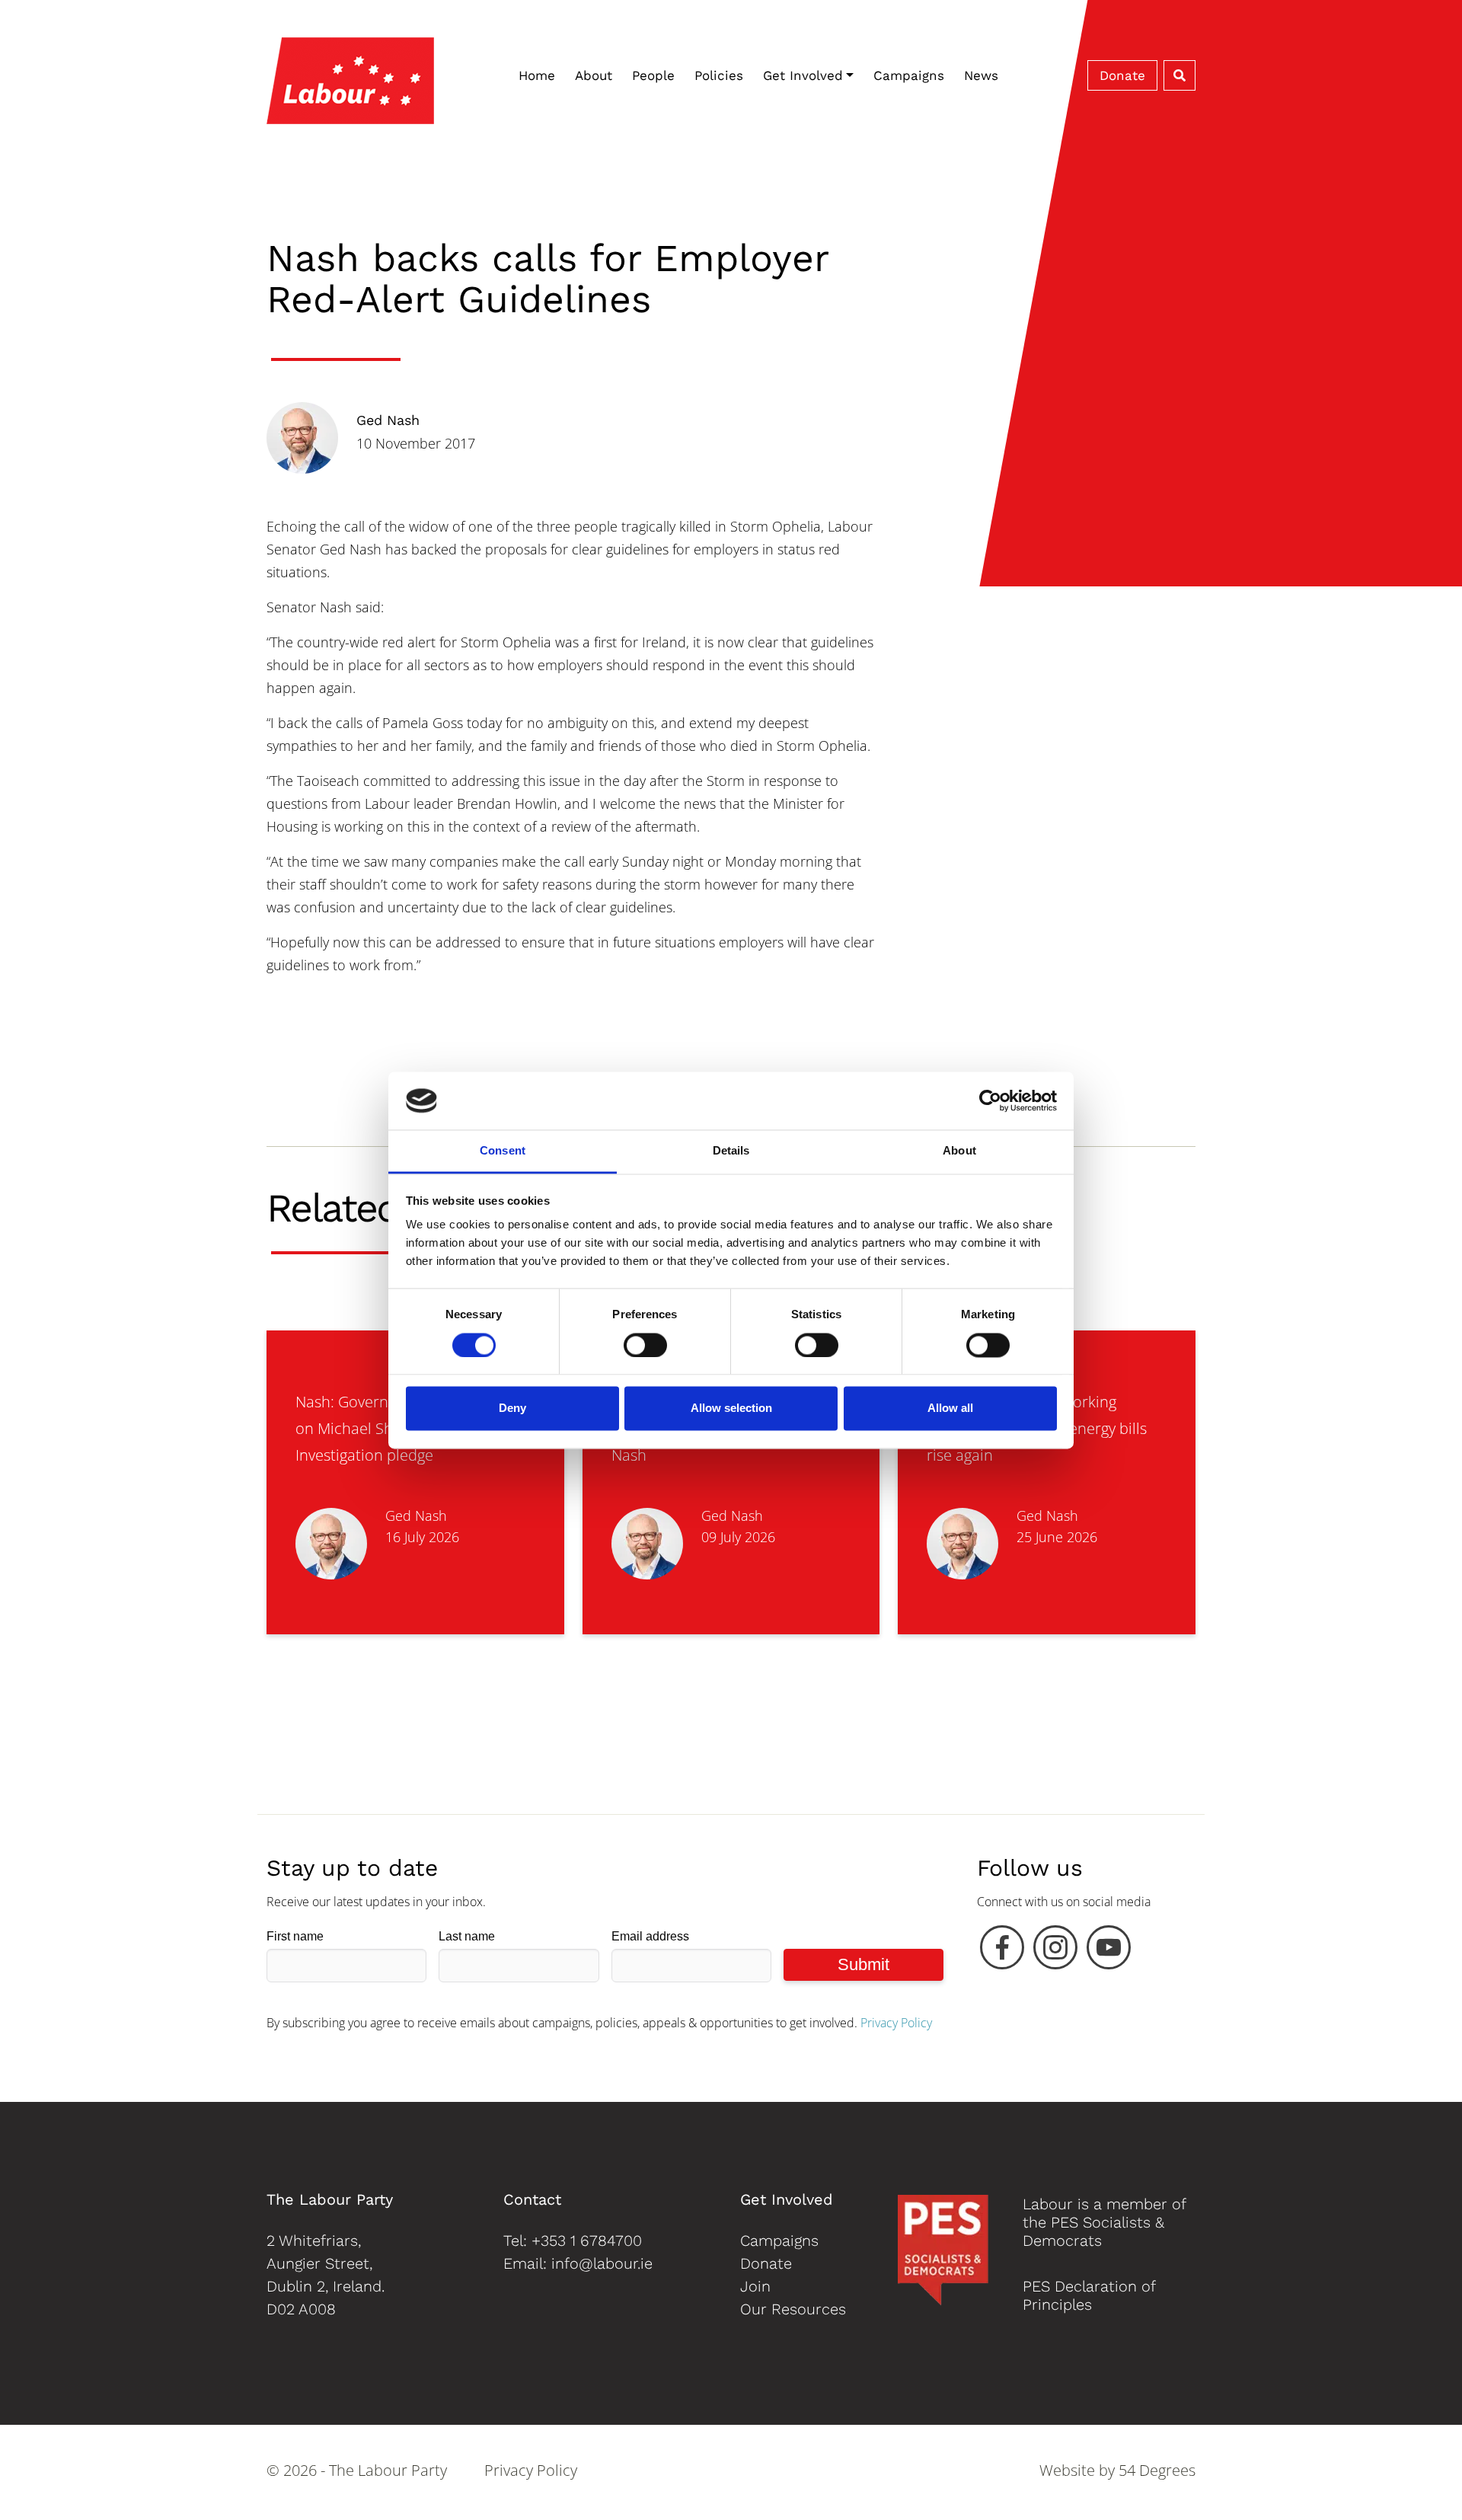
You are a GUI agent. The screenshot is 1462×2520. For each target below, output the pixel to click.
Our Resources (793, 2309)
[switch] (645, 1345)
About (594, 75)
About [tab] (959, 1151)
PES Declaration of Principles (1089, 2295)
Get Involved (803, 75)
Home (537, 75)
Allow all (950, 1409)
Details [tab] (731, 1151)
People (653, 75)
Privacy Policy (896, 2023)
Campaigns (909, 75)
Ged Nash (388, 420)
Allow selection (731, 1409)
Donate (1122, 75)
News (981, 75)
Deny (512, 1409)
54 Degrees (1157, 2470)
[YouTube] (1109, 1951)
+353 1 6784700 (587, 2241)
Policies (719, 75)
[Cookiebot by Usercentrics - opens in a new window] (990, 1100)
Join (755, 2286)
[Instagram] (1055, 1951)
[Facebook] (1002, 1951)
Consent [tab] (503, 1151)
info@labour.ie (602, 2263)
